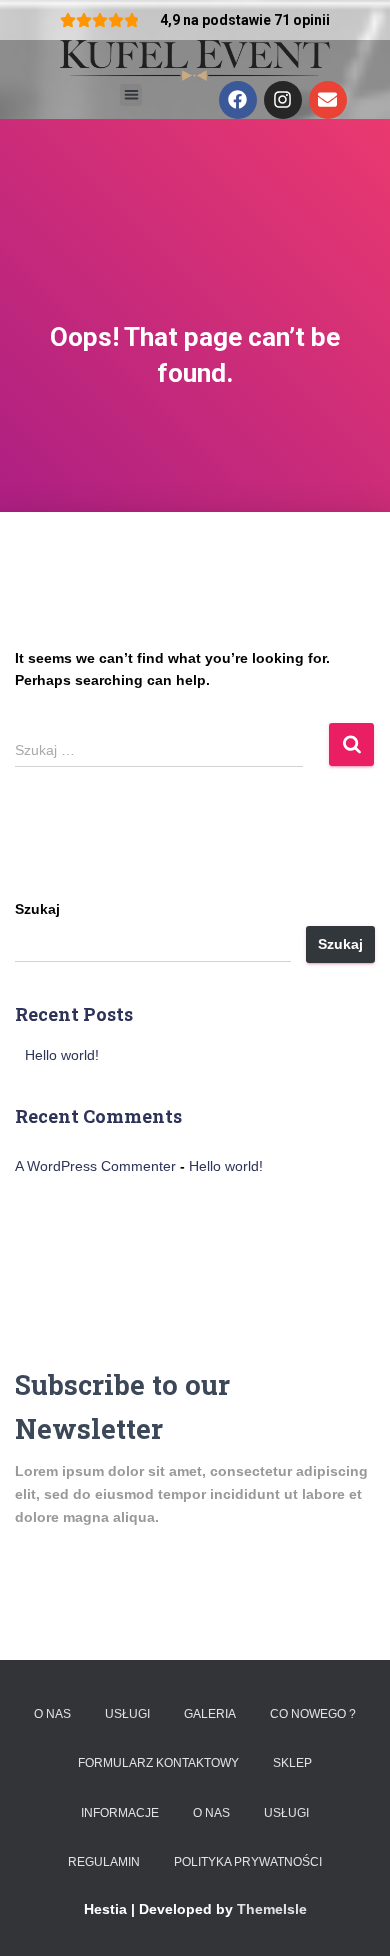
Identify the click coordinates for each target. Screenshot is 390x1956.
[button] (131, 95)
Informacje (120, 1813)
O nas (52, 1714)
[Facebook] (238, 100)
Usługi (127, 1714)
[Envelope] (328, 100)
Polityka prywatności (248, 1862)
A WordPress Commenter (95, 1166)
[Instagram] (283, 100)
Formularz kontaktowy (158, 1763)
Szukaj (37, 909)
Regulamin (104, 1862)
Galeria (210, 1714)
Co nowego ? (313, 1714)
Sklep (292, 1763)
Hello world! (62, 1055)
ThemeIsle (272, 1909)
